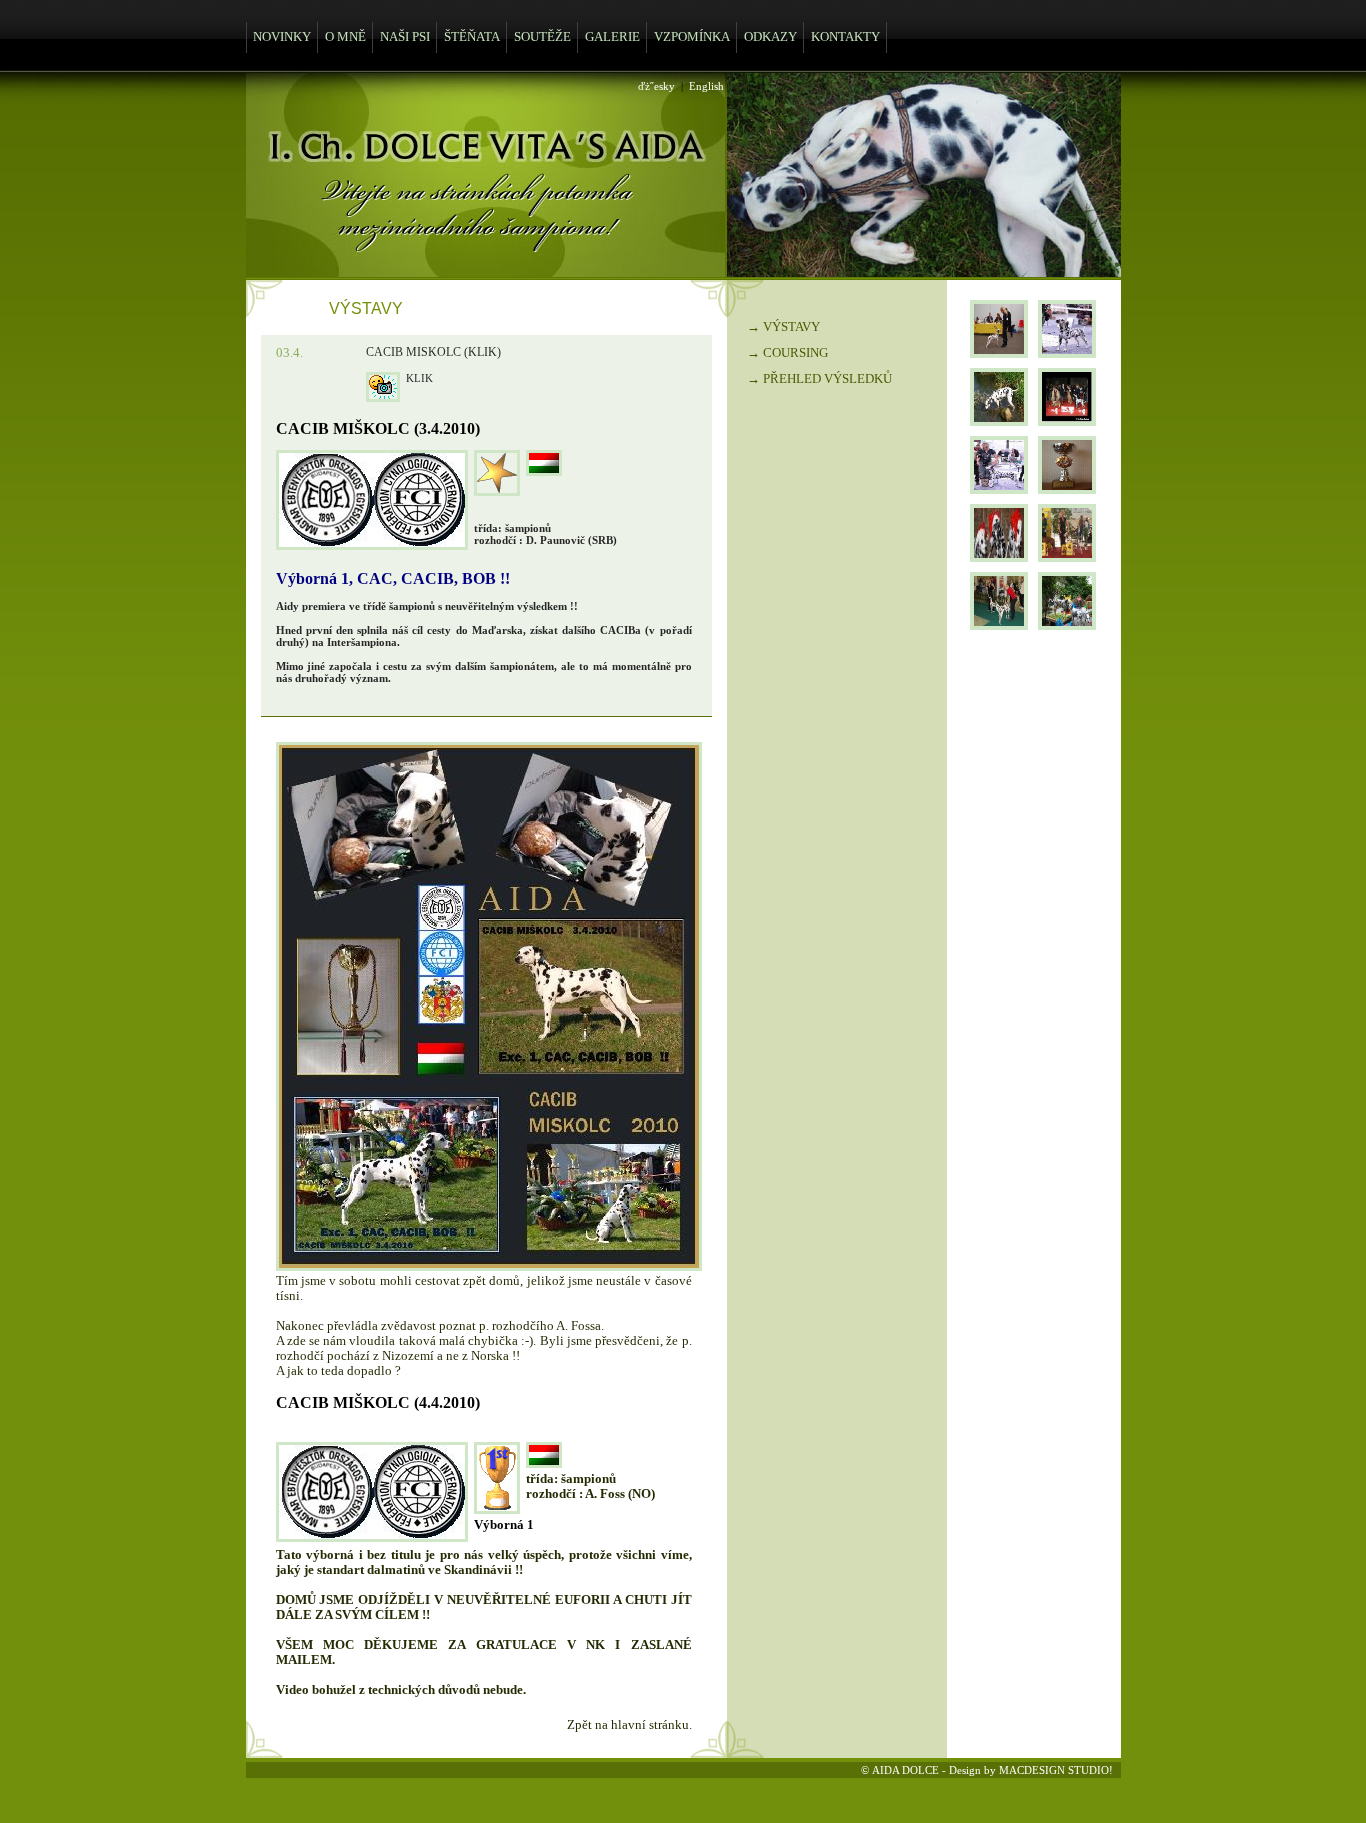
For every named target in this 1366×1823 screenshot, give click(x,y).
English (706, 86)
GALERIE (612, 37)
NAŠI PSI (405, 37)
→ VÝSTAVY (783, 327)
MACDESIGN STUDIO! (1056, 1770)
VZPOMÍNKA (692, 37)
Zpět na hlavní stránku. (629, 1725)
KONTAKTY (845, 37)
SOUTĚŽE (542, 37)
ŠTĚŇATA (472, 37)
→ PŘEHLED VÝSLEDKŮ (819, 379)
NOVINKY (282, 37)
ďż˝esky (656, 86)
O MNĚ (345, 37)
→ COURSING (787, 353)
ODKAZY (770, 37)
